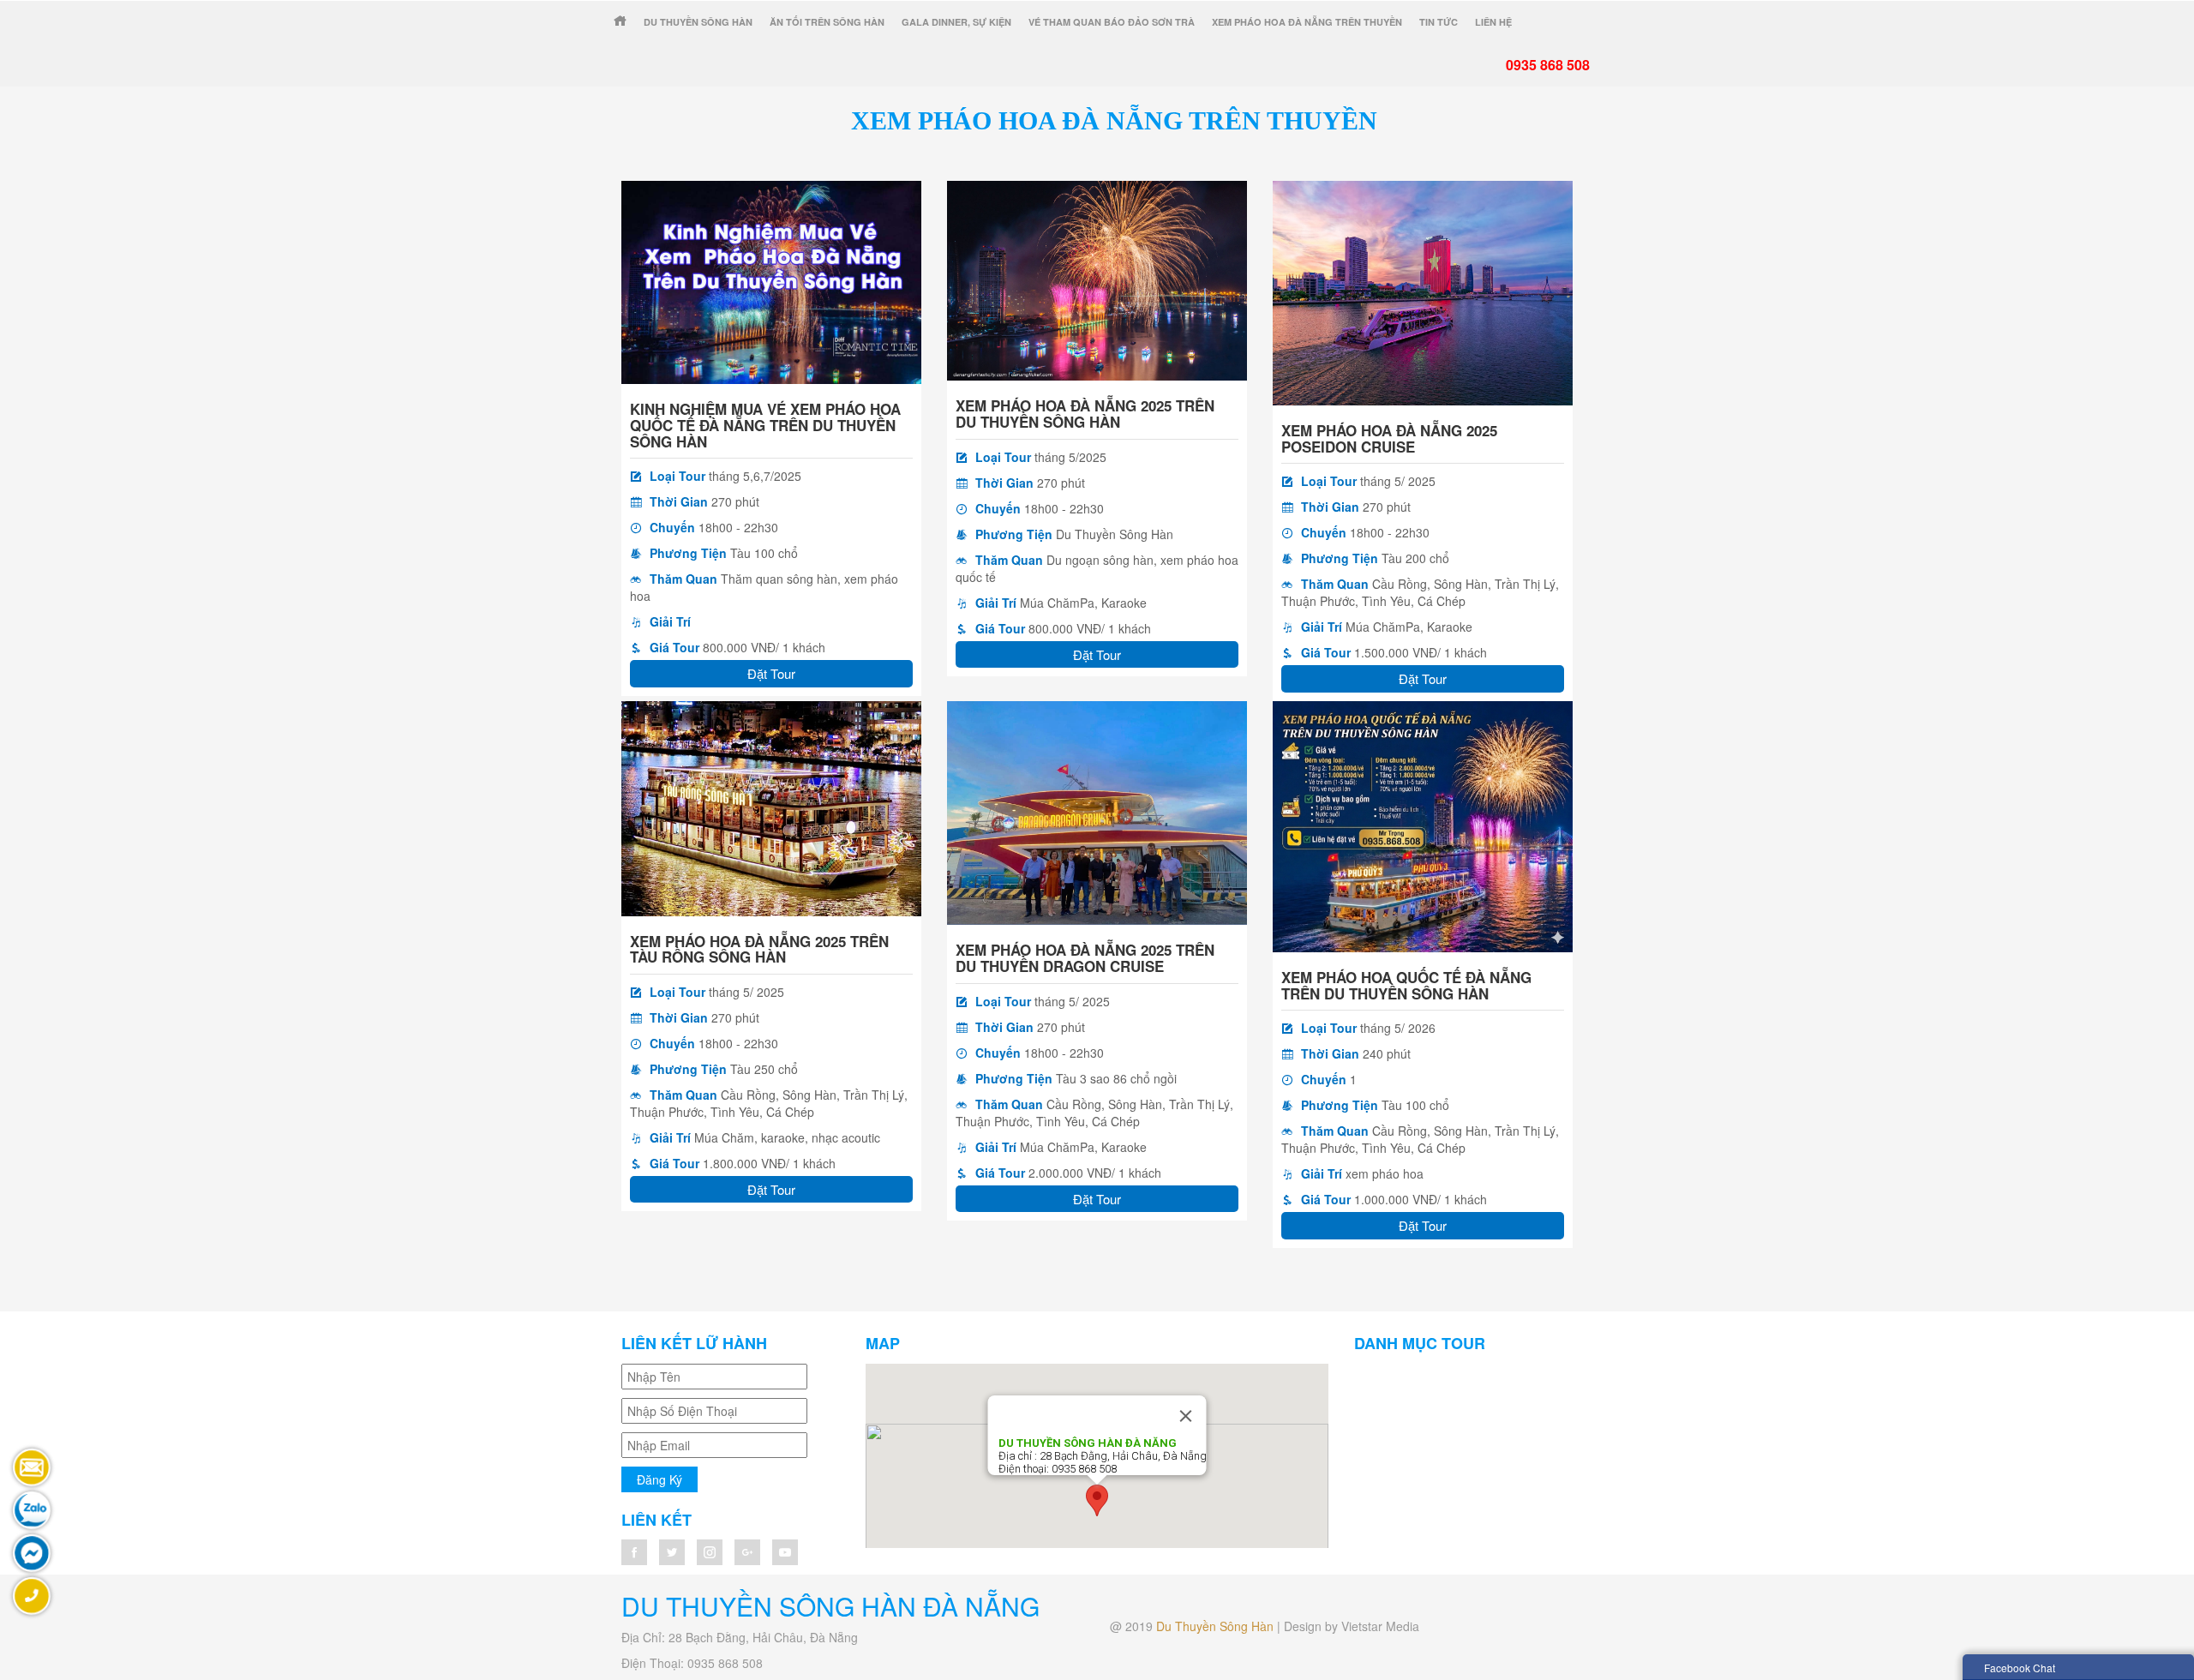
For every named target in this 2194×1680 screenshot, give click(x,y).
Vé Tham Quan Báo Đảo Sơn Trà (1112, 22)
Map (883, 1343)
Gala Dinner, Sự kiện (956, 22)
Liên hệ (1493, 22)
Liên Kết (656, 1520)
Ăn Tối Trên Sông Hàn (827, 22)
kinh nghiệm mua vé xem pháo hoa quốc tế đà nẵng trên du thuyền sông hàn (765, 425)
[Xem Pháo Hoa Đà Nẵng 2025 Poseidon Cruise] (1423, 291)
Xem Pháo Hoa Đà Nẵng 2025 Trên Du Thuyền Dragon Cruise (1085, 958)
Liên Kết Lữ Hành (694, 1343)
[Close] (1186, 1416)
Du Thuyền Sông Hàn (698, 22)
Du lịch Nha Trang (1439, 1398)
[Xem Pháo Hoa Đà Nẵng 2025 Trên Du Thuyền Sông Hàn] (1097, 279)
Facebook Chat (2020, 1668)
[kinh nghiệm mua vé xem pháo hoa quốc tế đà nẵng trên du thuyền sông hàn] (771, 280)
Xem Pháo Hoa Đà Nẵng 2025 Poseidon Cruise (1389, 438)
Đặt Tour (771, 673)
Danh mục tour (1420, 1343)
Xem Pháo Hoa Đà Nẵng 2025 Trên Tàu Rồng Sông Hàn (759, 949)
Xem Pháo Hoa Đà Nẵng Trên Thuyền (1307, 22)
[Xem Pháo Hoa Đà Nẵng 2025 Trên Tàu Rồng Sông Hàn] (771, 807)
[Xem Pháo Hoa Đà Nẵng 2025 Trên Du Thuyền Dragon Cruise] (1097, 811)
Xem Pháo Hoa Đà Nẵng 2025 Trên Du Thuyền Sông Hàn (1085, 414)
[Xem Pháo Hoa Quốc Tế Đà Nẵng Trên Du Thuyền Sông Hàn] (1423, 825)
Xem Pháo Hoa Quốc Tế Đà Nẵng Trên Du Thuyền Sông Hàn (1406, 985)
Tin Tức (1439, 22)
